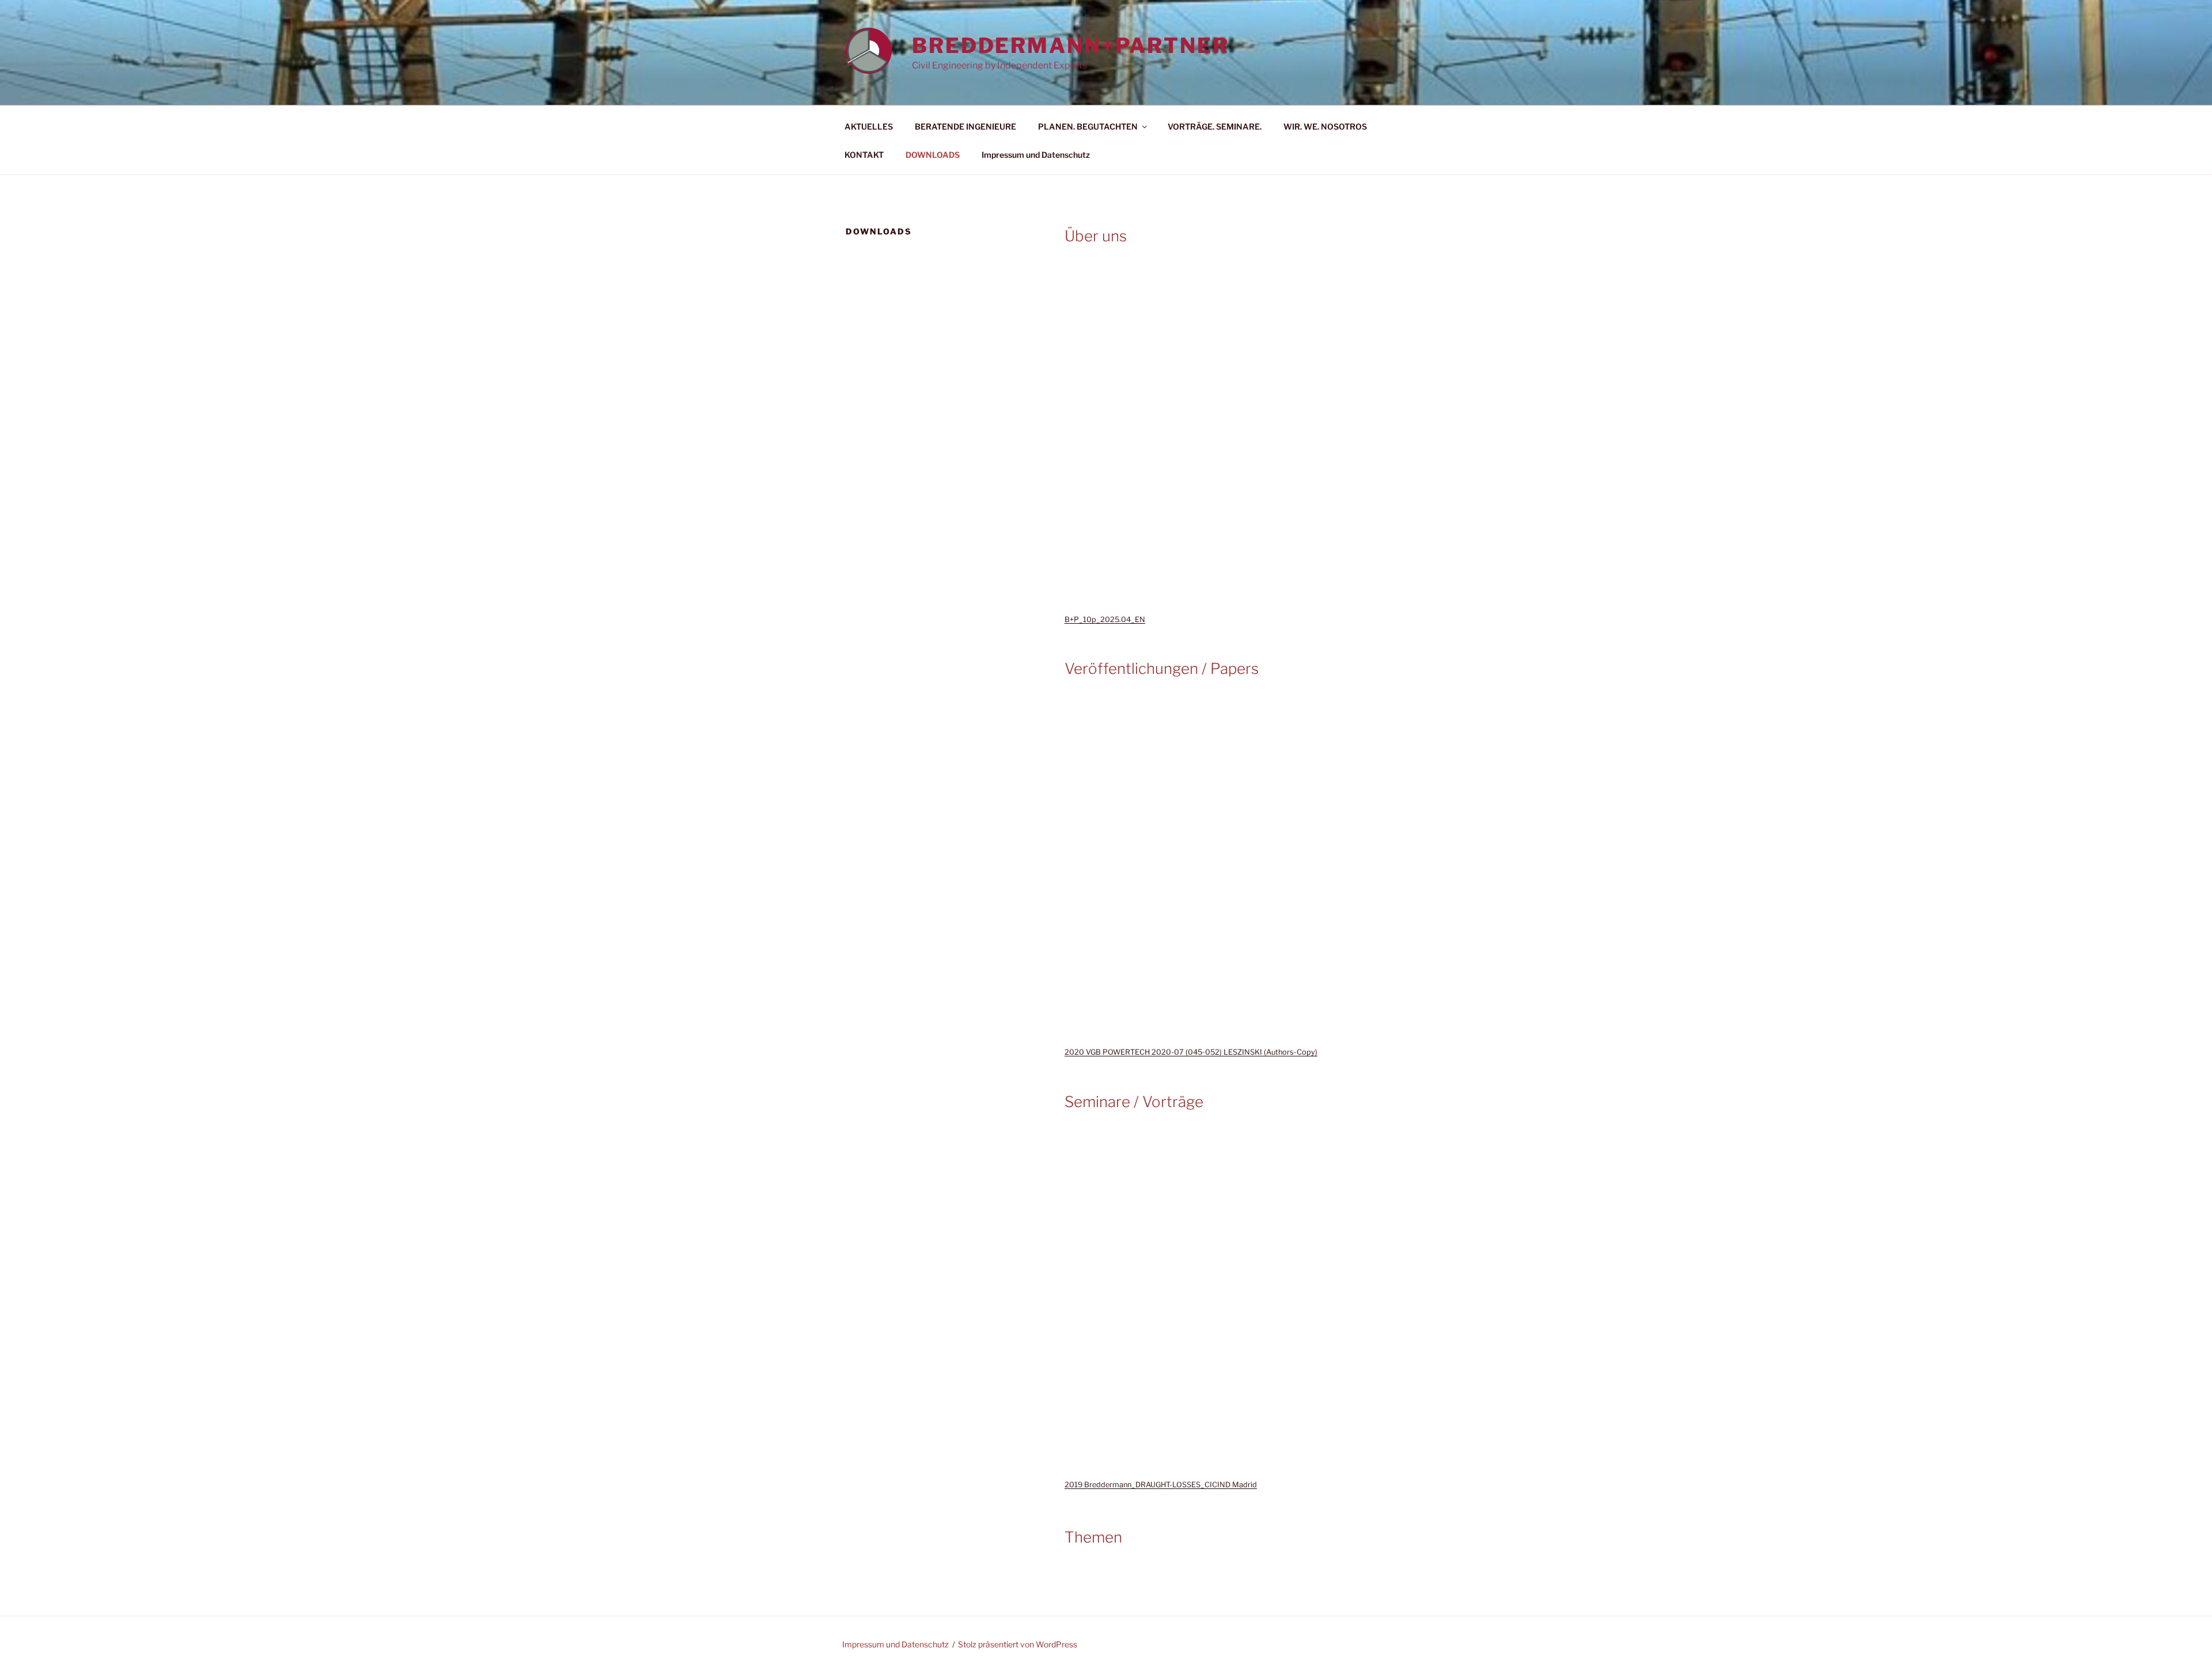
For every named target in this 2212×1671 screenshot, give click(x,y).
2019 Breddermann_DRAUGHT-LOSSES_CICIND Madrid (1161, 1485)
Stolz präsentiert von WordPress (1018, 1644)
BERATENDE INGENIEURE (965, 126)
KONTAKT (864, 155)
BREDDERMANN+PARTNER (1071, 46)
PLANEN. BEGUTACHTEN (1088, 126)
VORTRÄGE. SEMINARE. (1215, 126)
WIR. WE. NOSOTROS (1325, 126)
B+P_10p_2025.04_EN (1105, 619)
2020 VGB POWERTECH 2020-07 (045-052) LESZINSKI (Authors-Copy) (1191, 1052)
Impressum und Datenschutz (1036, 155)
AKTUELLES (869, 126)
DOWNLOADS (933, 155)
